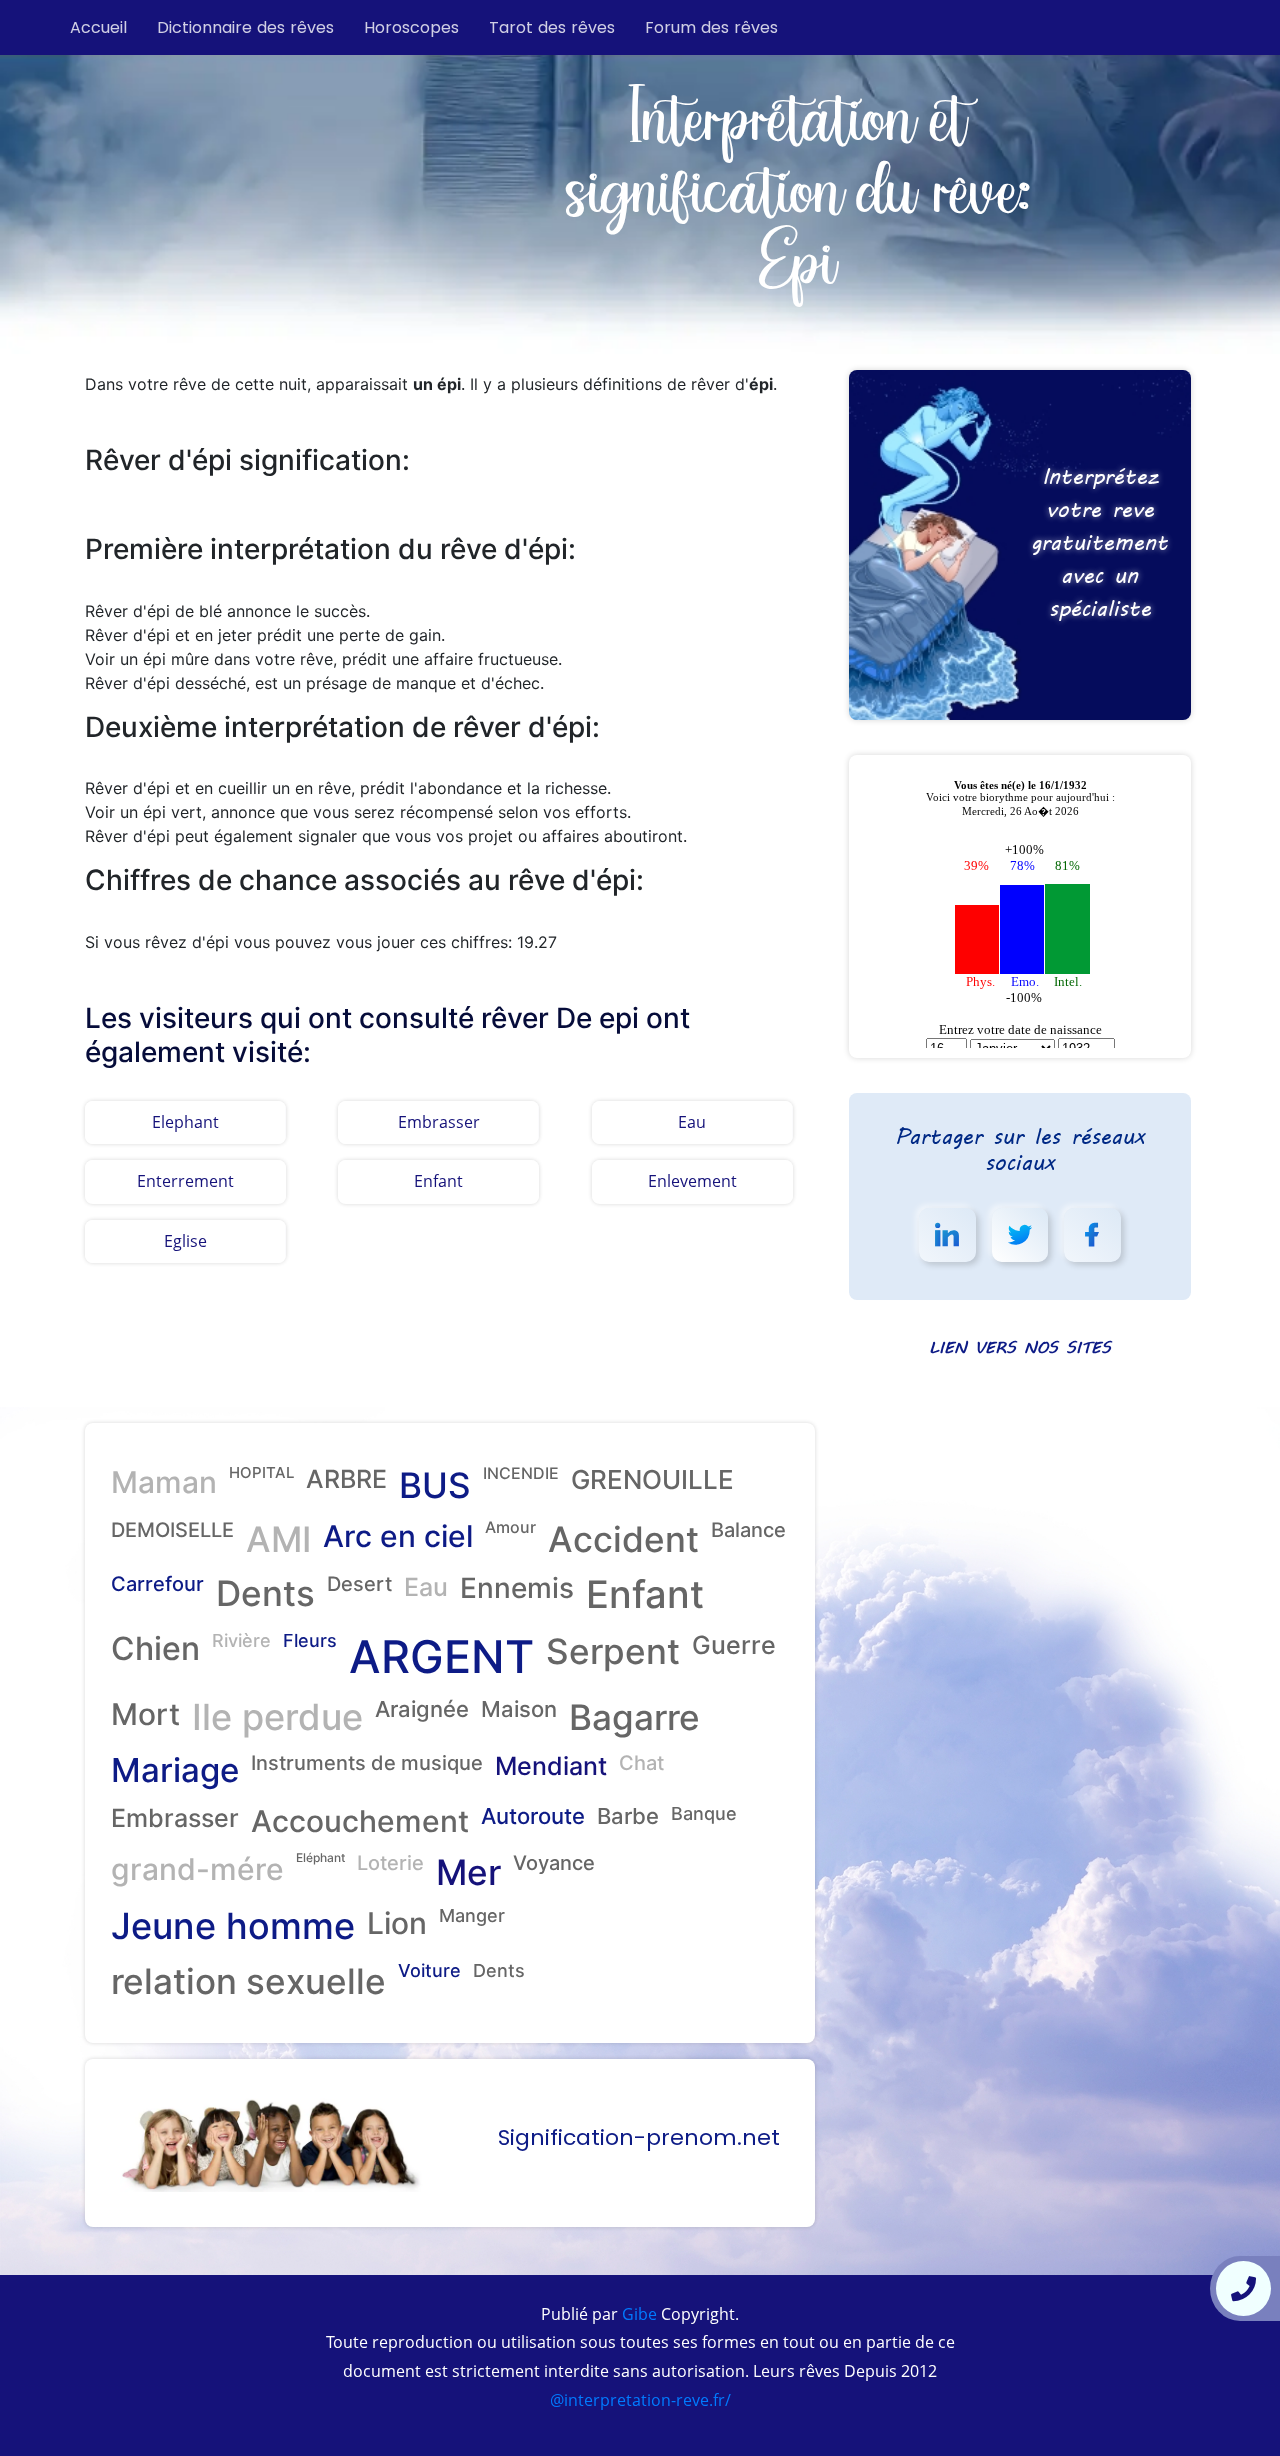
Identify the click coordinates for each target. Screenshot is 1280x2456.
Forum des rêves (711, 27)
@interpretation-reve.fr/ (640, 2400)
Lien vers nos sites (1020, 1346)
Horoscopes (411, 27)
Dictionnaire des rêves (245, 27)
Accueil (98, 27)
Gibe (637, 2314)
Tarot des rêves (552, 27)
